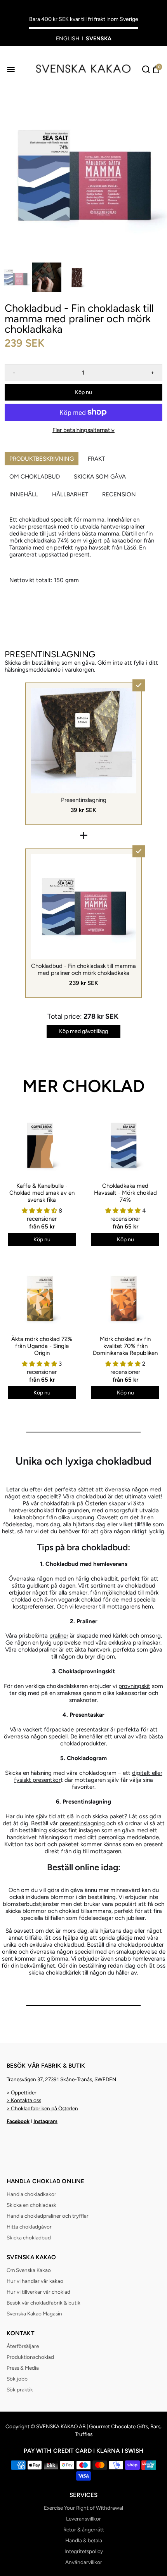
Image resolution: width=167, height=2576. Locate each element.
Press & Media (23, 2368)
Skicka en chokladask (31, 2205)
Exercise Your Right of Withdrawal (83, 2508)
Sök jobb (17, 2379)
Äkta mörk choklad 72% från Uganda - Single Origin (42, 1346)
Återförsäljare (23, 2346)
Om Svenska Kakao (29, 2270)
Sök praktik (20, 2389)
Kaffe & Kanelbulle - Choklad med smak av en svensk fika (42, 1193)
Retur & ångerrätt (84, 2529)
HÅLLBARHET (70, 494)
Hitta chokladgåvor (29, 2227)
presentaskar (92, 1729)
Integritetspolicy (84, 2551)
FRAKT (96, 459)
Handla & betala (84, 2540)
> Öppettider (22, 2092)
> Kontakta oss (24, 2100)
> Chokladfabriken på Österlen (42, 2108)
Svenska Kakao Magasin (34, 2313)
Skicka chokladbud (29, 2237)
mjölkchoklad (119, 1593)
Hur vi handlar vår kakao (35, 2281)
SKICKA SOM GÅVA (100, 477)
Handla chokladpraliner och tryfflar (48, 2216)
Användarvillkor (84, 2562)
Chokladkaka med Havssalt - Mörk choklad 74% (125, 1193)
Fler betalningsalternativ (83, 430)
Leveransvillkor (83, 2519)
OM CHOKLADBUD (35, 477)
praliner (59, 1636)
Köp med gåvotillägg (83, 1031)
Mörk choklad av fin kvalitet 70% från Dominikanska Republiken (125, 1346)
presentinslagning (83, 1823)
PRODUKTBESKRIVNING (42, 459)
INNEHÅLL (24, 494)
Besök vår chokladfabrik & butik (43, 2303)
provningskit (134, 1686)
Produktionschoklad (30, 2357)
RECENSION (119, 494)
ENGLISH (68, 39)
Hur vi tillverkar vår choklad (38, 2292)
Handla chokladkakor (31, 2194)
